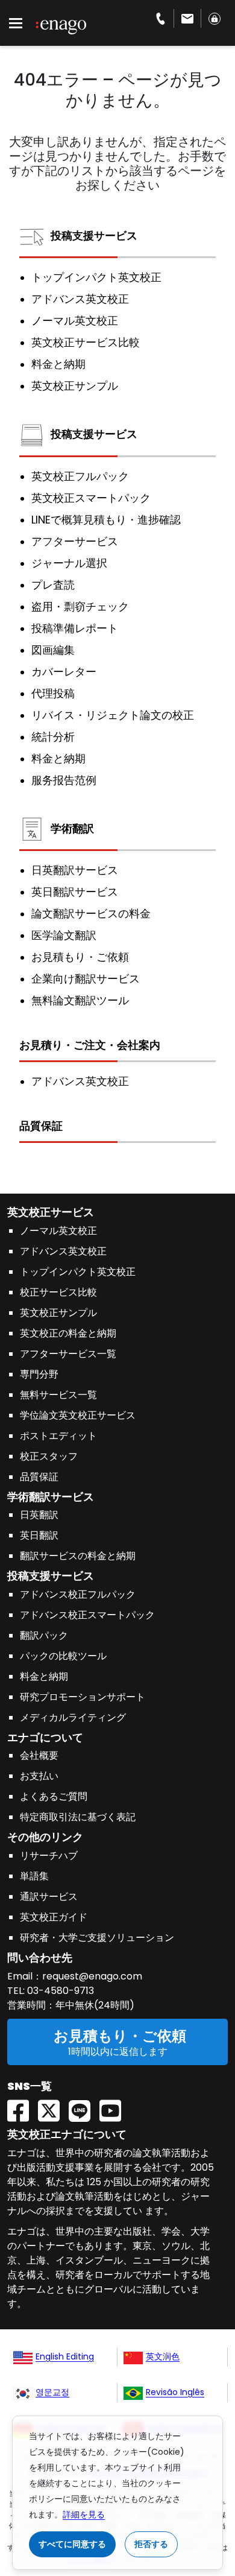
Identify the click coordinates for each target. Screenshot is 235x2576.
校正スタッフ (49, 1456)
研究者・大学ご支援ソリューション (97, 1938)
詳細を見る (84, 2514)
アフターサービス (75, 542)
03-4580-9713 (59, 1991)
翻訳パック (44, 1635)
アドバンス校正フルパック (78, 1594)
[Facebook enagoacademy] (23, 2107)
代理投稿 (53, 694)
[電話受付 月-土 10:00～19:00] (161, 18)
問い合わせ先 (40, 1957)
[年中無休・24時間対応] (188, 18)
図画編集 (53, 650)
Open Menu (16, 24)
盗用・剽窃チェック (80, 607)
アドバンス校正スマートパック (87, 1615)
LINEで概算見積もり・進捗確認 (106, 520)
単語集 (34, 1876)
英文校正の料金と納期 (68, 1333)
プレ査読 (53, 585)
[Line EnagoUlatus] (84, 2107)
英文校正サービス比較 (86, 343)
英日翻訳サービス (75, 892)
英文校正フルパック (80, 476)
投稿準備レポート (75, 628)
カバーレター (64, 672)
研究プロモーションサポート (83, 1697)
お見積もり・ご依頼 (80, 957)
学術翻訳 (72, 828)
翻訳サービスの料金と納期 (78, 1556)
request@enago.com (92, 1976)
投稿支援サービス (94, 236)
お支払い (39, 1776)
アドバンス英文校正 (80, 299)
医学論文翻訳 (64, 935)
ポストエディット (58, 1436)
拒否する (151, 2544)
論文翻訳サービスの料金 (91, 914)
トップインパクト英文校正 (96, 277)
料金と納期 (58, 364)
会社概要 (39, 1755)
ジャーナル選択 (69, 563)
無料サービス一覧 (58, 1395)
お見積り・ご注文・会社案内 (90, 1045)
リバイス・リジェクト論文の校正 (113, 715)
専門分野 (39, 1374)
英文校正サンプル (75, 386)
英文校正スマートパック (91, 498)
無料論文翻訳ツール (80, 1001)
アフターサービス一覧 (68, 1354)
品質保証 (41, 1126)
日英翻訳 (39, 1515)
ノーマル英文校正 (75, 321)
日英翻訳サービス (75, 870)
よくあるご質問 (54, 1796)
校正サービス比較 (58, 1292)
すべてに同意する (72, 2544)
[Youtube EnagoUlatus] (115, 2107)
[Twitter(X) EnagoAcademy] (53, 2107)
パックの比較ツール (63, 1656)
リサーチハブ (49, 1856)
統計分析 (53, 737)
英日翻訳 (39, 1535)
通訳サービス (49, 1897)
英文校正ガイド (54, 1917)
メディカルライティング (73, 1717)
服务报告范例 (64, 780)
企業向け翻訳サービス (86, 979)
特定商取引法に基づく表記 (78, 1817)
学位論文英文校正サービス (78, 1415)
